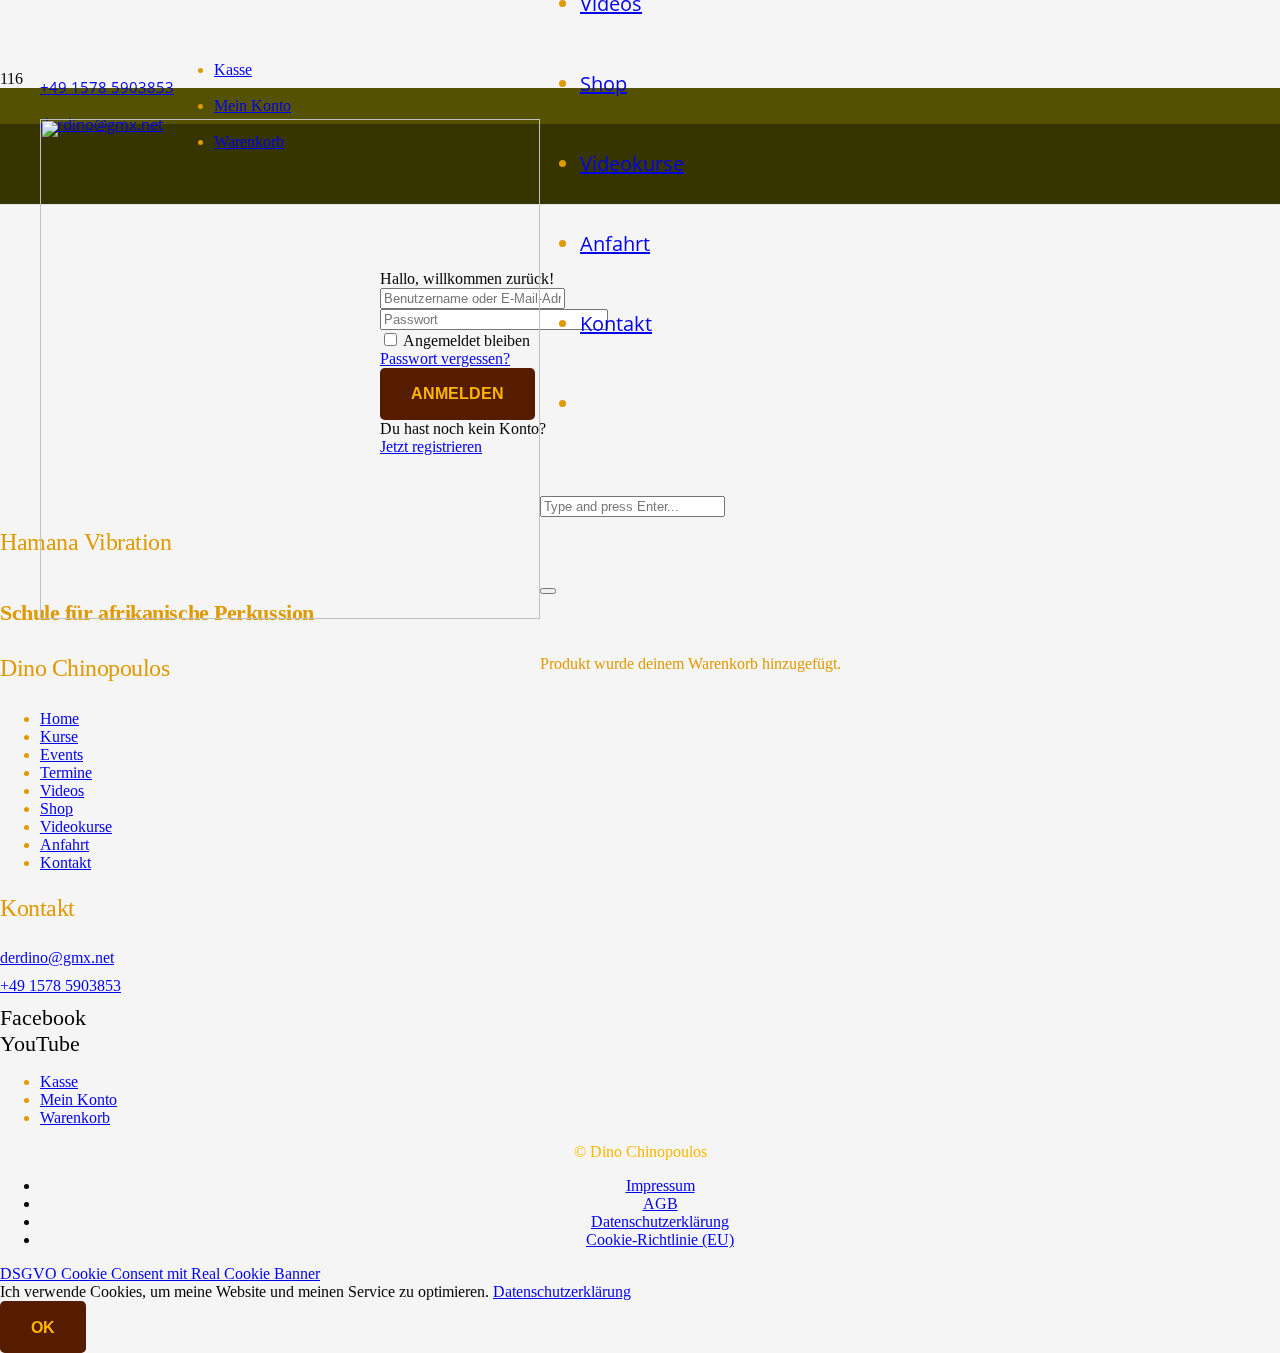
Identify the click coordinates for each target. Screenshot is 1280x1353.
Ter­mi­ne (66, 772)
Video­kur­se (76, 826)
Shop (56, 808)
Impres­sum (660, 1185)
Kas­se (233, 69)
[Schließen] (548, 591)
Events (61, 754)
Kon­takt (65, 862)
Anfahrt (64, 844)
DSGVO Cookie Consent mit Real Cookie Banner (160, 1273)
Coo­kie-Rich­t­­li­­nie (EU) (660, 1239)
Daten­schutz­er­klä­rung (660, 1221)
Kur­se (59, 736)
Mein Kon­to (252, 105)
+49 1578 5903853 (60, 985)
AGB (660, 1203)
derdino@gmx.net (57, 957)
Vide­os (62, 790)
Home (59, 718)
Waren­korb (75, 1117)
